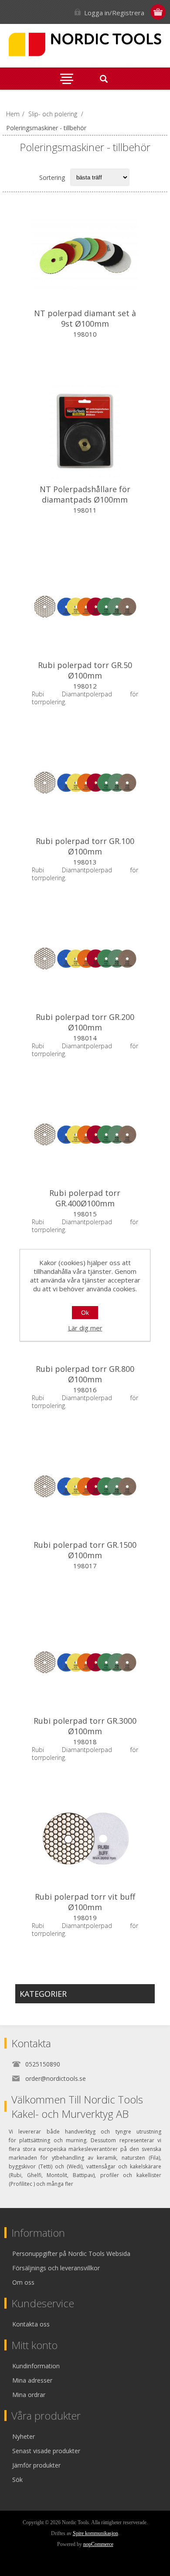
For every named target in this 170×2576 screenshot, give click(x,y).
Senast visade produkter (46, 2451)
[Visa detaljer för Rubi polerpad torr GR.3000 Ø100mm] (85, 1662)
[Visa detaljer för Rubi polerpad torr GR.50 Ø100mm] (85, 607)
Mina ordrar (29, 2395)
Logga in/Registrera (114, 13)
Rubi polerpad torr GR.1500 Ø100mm (85, 1550)
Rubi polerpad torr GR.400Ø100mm (85, 1198)
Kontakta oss (31, 2324)
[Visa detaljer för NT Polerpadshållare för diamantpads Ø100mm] (85, 431)
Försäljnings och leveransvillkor (56, 2268)
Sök (17, 2480)
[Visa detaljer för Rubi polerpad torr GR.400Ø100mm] (85, 1134)
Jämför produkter (36, 2465)
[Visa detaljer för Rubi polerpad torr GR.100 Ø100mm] (85, 783)
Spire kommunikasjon (95, 2533)
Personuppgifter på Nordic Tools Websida (71, 2254)
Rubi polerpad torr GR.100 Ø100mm (85, 846)
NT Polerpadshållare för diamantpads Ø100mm (85, 494)
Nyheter (24, 2436)
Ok (85, 1313)
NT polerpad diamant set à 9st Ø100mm (85, 318)
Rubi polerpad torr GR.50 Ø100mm (85, 670)
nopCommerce (98, 2544)
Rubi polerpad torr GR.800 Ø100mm (85, 1374)
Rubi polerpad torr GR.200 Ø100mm (85, 1022)
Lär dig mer (85, 1328)
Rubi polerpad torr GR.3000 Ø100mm (85, 1726)
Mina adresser (32, 2380)
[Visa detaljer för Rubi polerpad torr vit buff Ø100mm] (85, 1838)
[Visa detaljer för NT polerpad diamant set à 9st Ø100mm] (85, 255)
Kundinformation (36, 2366)
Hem (13, 114)
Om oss (23, 2282)
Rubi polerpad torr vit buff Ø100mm (85, 1902)
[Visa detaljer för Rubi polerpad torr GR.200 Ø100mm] (85, 959)
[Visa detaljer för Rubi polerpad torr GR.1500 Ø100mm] (85, 1486)
